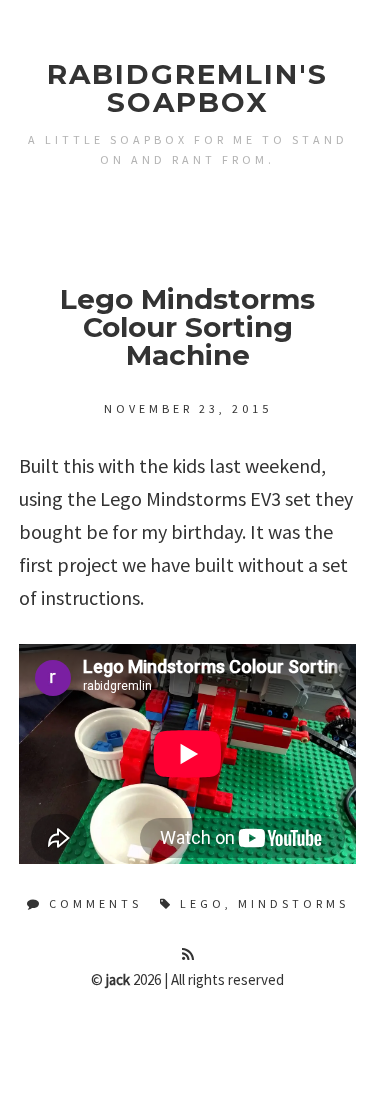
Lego (202, 903)
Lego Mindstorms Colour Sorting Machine (187, 327)
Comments (92, 903)
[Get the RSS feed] (188, 954)
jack (118, 979)
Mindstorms (293, 903)
